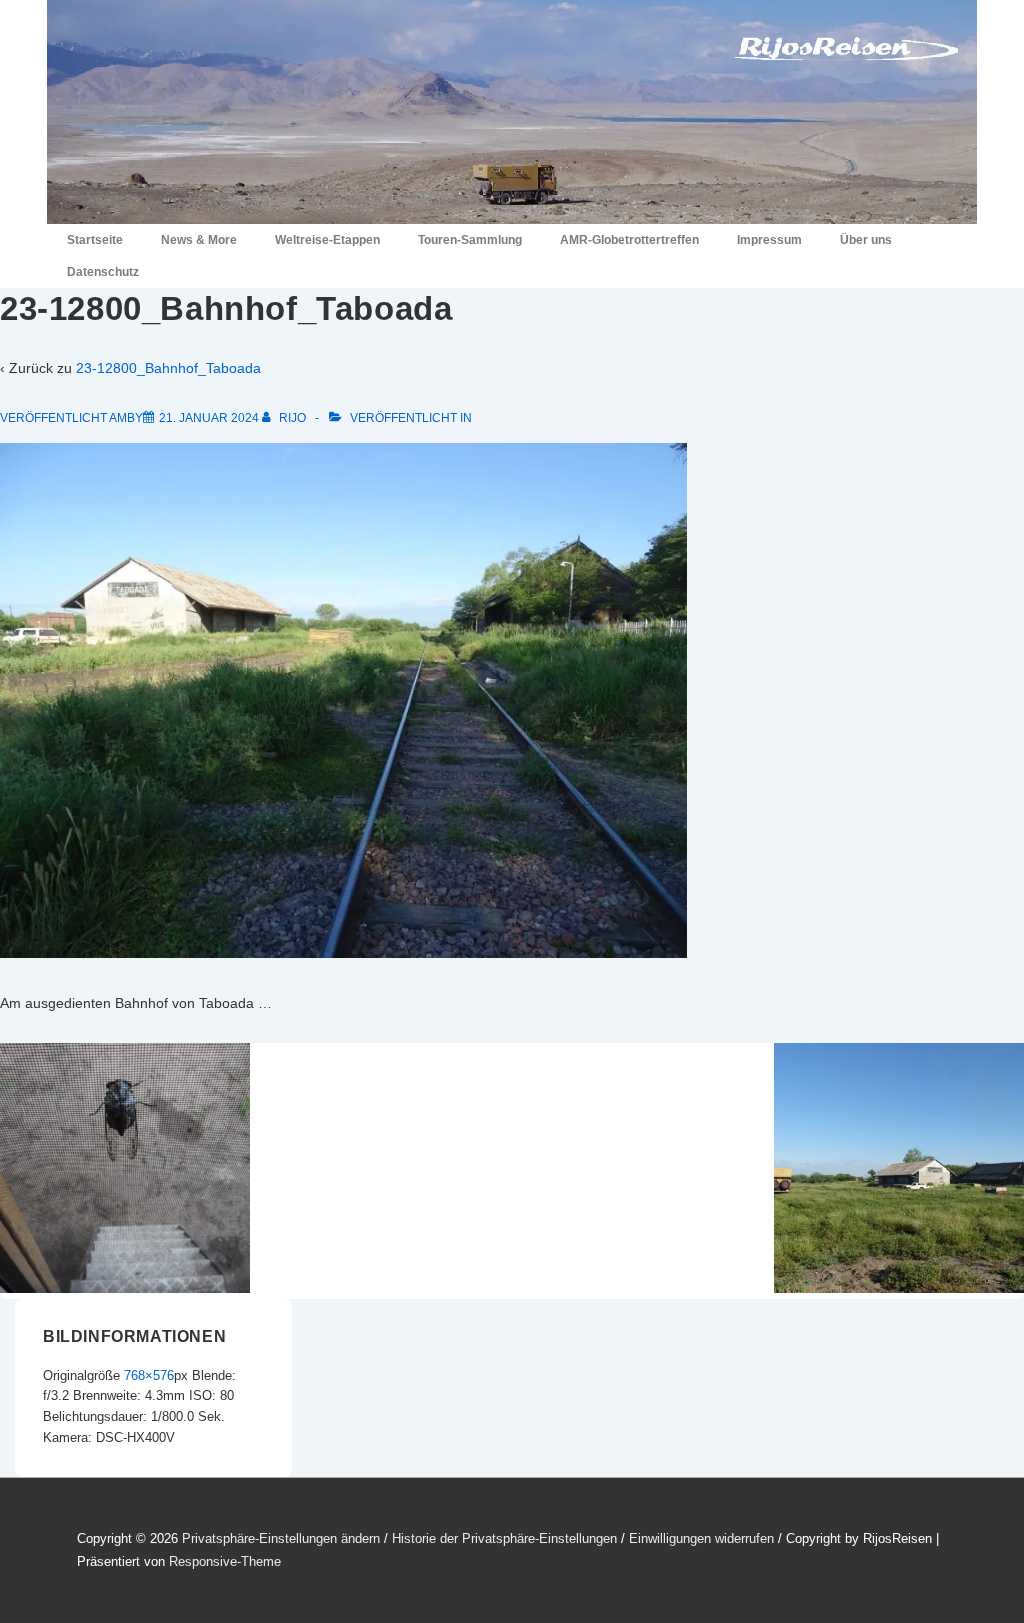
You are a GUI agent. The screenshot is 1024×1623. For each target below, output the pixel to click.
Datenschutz (103, 272)
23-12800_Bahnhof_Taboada (168, 368)
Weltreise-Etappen (327, 240)
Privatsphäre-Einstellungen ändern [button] (281, 1538)
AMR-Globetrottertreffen (629, 240)
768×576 (149, 1375)
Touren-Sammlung (470, 240)
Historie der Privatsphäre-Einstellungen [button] (504, 1538)
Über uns (866, 240)
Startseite (95, 240)
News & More (199, 240)
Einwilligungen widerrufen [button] (701, 1538)
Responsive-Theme (225, 1561)
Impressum (769, 240)
